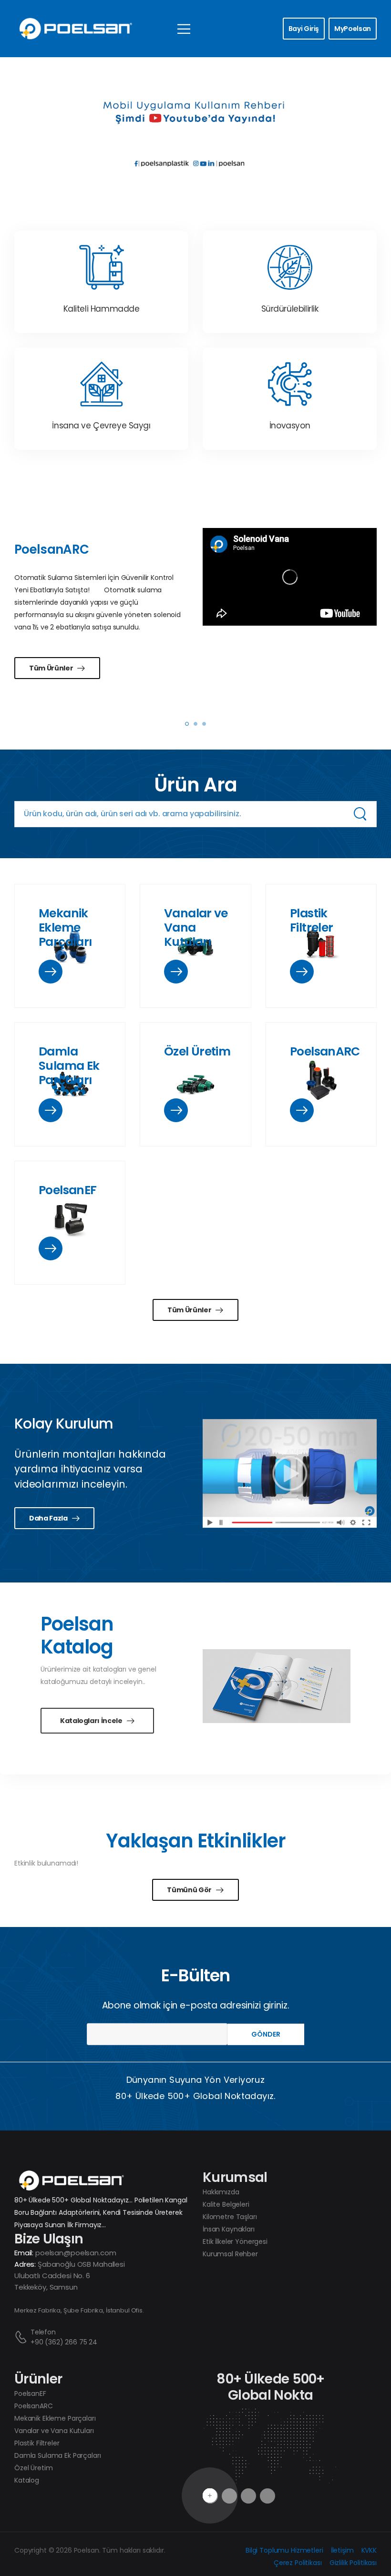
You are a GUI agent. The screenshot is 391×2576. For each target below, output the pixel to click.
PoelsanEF (67, 1190)
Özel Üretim (197, 1051)
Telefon (43, 2332)
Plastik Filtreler (311, 920)
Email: (24, 2253)
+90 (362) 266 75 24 (64, 2342)
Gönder (266, 2034)
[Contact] (22, 2337)
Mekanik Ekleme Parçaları (65, 928)
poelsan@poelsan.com (76, 2253)
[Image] (51, 972)
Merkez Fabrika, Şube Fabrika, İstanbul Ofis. (79, 2310)
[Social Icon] (248, 2496)
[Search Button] (360, 814)
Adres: (25, 2264)
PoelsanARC (325, 1051)
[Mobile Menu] (184, 29)
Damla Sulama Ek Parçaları (69, 1066)
